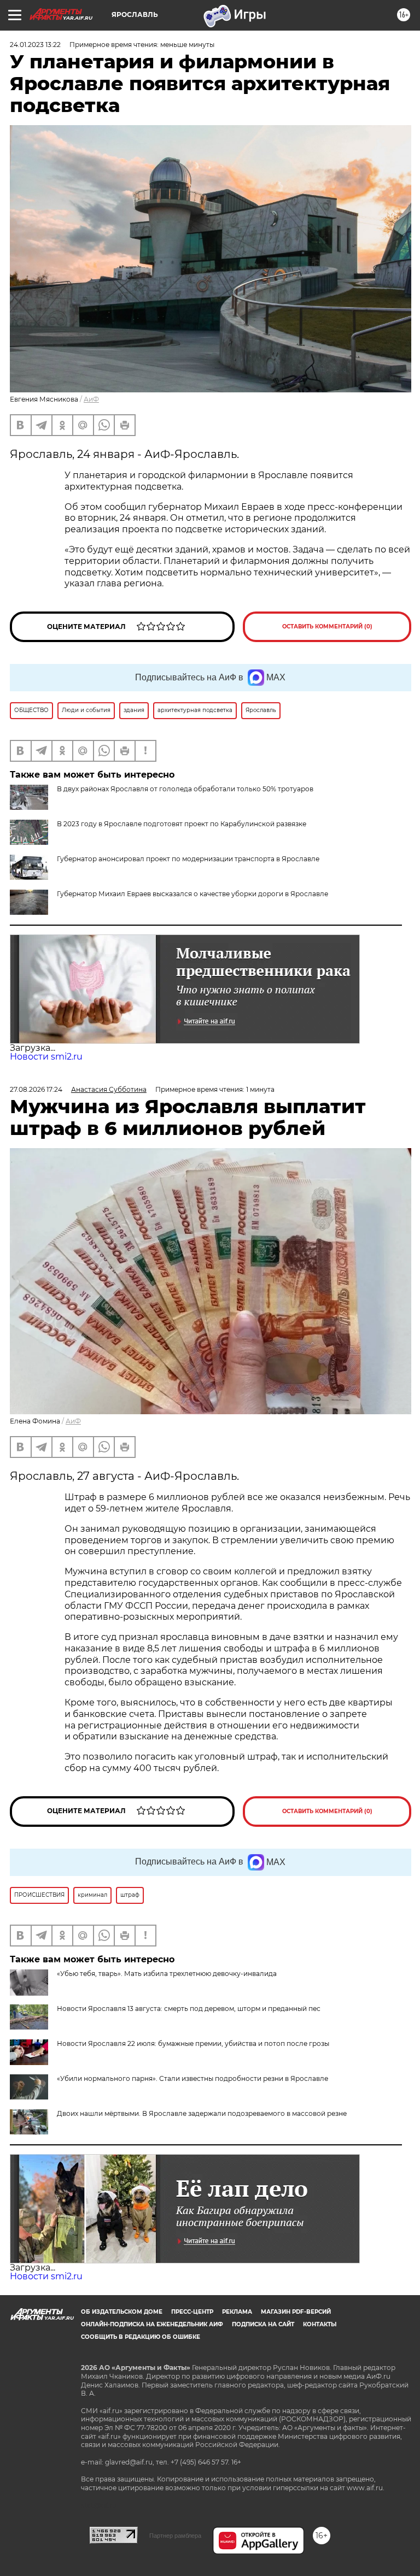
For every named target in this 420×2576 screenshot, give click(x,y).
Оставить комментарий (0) (327, 627)
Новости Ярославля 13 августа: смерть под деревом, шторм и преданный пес (189, 2009)
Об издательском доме (122, 2312)
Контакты (320, 2324)
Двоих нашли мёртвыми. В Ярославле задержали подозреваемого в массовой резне (202, 2113)
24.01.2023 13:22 (35, 45)
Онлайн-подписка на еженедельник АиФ (152, 2324)
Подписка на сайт (263, 2324)
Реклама (237, 2312)
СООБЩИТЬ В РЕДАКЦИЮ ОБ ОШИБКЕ (141, 2337)
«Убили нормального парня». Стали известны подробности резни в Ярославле (192, 2078)
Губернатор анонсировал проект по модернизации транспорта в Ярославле (188, 859)
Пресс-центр (192, 2312)
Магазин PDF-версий (296, 2312)
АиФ (91, 399)
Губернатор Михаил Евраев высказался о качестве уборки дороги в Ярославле (192, 894)
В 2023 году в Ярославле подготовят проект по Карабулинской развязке (182, 824)
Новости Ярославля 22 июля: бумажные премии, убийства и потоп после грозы (193, 2043)
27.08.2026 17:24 (36, 1089)
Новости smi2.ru (46, 1057)
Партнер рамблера (175, 2536)
